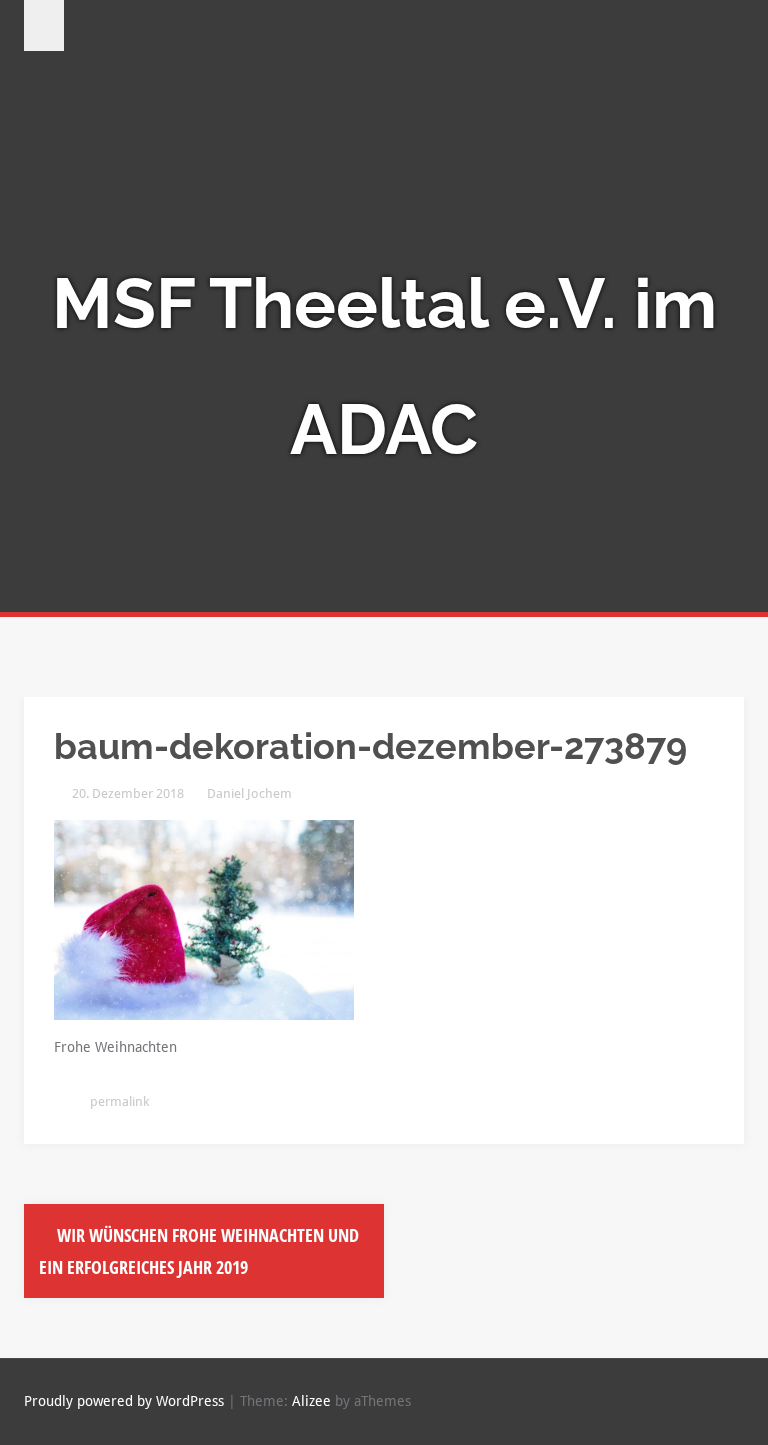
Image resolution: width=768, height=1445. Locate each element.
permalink (118, 1101)
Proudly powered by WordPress (124, 1401)
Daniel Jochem (249, 793)
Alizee (311, 1401)
